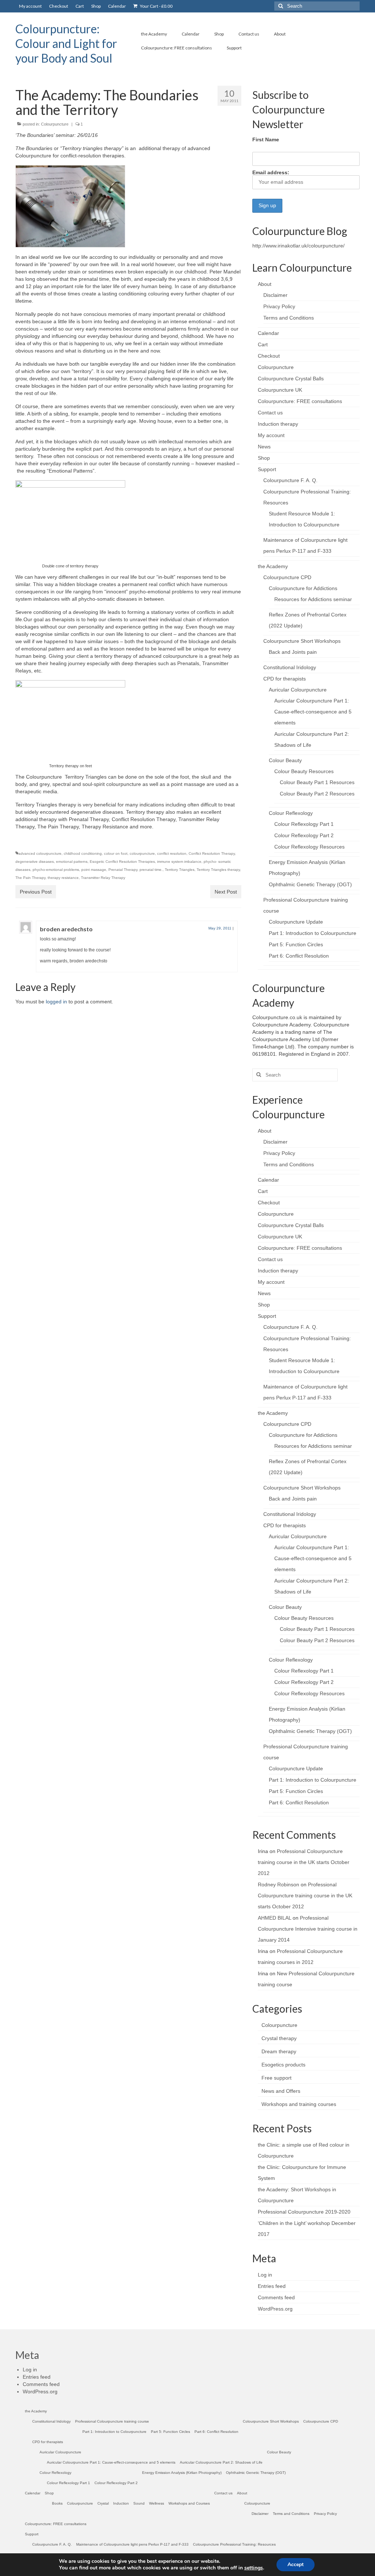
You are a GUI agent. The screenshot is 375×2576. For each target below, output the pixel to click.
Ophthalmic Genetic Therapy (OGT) (310, 884)
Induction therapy (278, 424)
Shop (264, 458)
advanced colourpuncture (40, 853)
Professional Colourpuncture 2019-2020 (304, 2212)
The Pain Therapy (30, 878)
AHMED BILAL (274, 1918)
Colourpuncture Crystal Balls (291, 379)
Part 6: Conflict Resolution (299, 956)
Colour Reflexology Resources (309, 847)
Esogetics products (283, 2065)
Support (267, 469)
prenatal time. (151, 870)
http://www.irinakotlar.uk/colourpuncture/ (298, 246)
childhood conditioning (83, 853)
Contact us (270, 413)
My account (271, 435)
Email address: (271, 172)
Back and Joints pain (293, 652)
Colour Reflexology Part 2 (304, 835)
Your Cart (156, 6)
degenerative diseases (35, 862)
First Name (266, 139)
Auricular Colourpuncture (298, 690)
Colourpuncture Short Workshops (302, 641)
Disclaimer (275, 295)
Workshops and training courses (299, 2104)
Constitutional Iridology (290, 667)
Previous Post (36, 892)
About (265, 284)
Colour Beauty (285, 760)
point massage (94, 870)
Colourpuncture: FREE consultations (300, 401)
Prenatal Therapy (123, 870)
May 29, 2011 (220, 928)
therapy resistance (63, 878)
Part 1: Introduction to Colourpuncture (313, 933)
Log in (265, 2275)
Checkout (269, 356)
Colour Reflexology (291, 813)
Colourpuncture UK (280, 390)
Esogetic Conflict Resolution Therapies (122, 862)
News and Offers (281, 2091)
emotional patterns (72, 862)
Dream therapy (279, 2051)
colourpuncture (142, 853)
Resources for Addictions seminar (313, 599)
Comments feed (276, 2297)
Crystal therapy (279, 2038)
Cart (263, 344)
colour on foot (116, 853)
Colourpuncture (55, 124)
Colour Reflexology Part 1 (304, 824)
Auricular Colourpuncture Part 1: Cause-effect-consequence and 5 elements (313, 712)
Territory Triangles (180, 870)
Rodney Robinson (279, 1885)
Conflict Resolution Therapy (212, 853)
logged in (56, 1002)
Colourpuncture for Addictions (303, 588)
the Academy (273, 566)
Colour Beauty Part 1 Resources (317, 782)
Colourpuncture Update (296, 922)
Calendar (268, 333)
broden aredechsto (66, 929)
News (264, 447)
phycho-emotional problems (56, 870)
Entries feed (272, 2286)
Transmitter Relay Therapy (103, 878)
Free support (276, 2078)
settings (254, 2568)
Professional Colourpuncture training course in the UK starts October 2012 (304, 1862)
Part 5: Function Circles (296, 944)
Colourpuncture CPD (287, 577)
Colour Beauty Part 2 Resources (317, 794)
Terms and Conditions (289, 318)
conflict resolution (172, 853)
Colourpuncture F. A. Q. (290, 480)
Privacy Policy (279, 306)
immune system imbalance (179, 862)
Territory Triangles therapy (218, 870)
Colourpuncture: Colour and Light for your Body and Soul (66, 43)
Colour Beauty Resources (304, 771)
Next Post (226, 892)
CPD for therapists (285, 679)
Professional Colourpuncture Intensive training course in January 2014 (308, 1929)
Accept (296, 2564)
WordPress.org (275, 2309)
